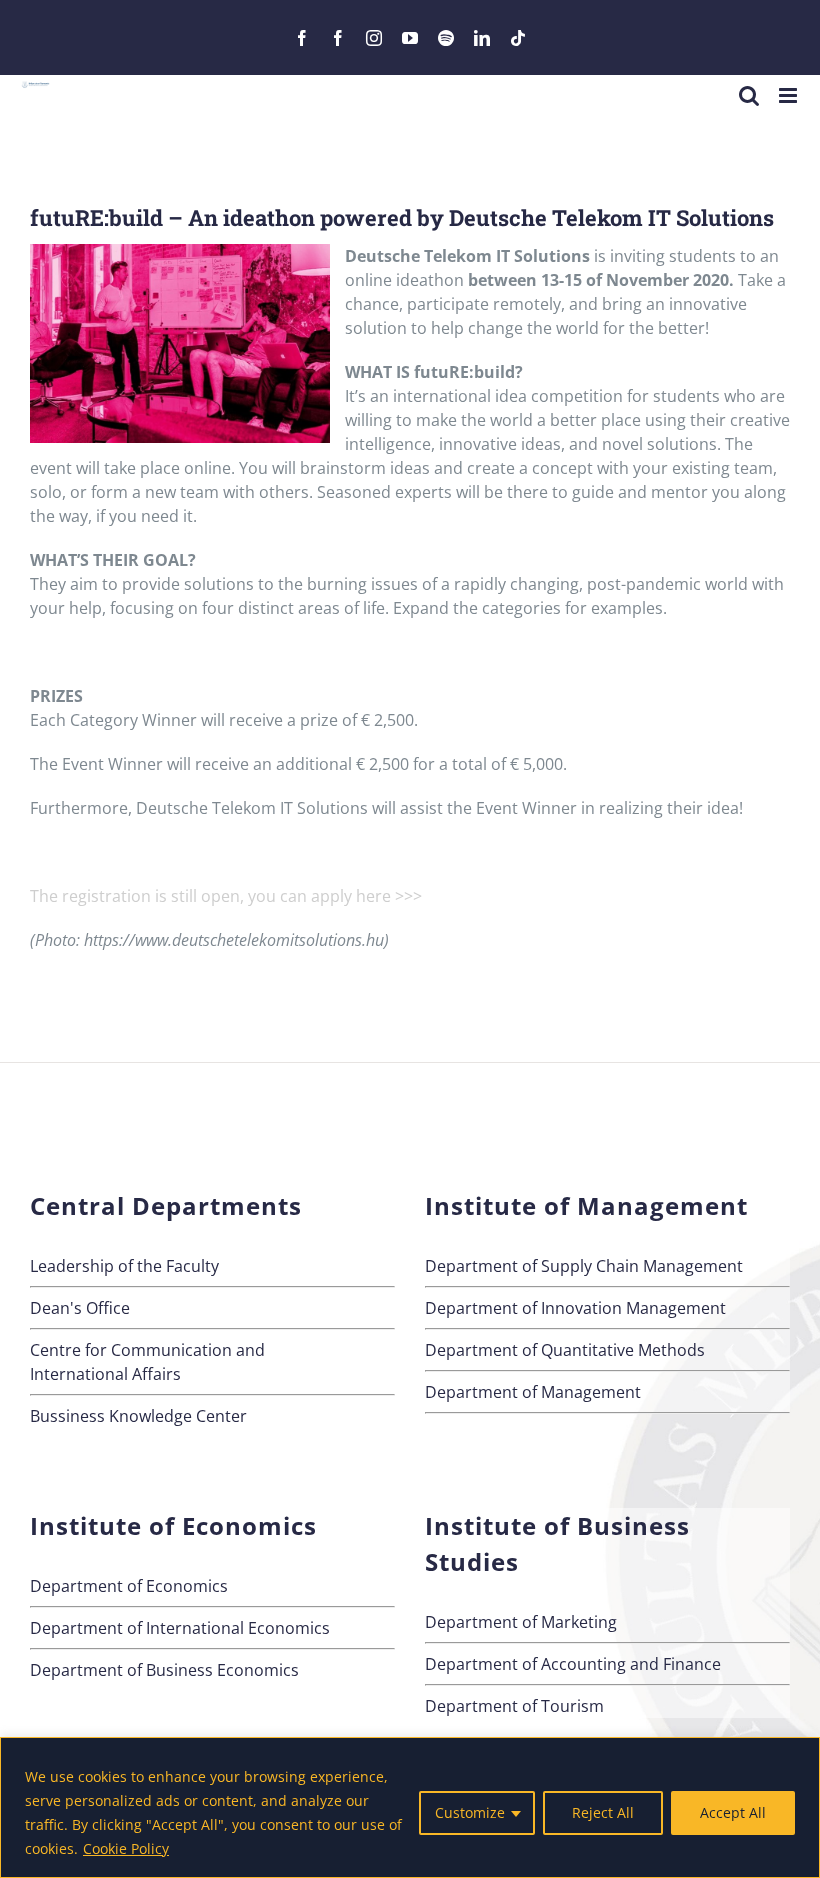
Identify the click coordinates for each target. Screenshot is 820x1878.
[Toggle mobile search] (749, 95)
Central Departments (166, 1205)
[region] (410, 1807)
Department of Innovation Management (575, 1308)
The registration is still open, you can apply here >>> (226, 896)
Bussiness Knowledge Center (138, 1416)
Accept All (733, 1812)
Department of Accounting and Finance (573, 1664)
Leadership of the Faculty (124, 1266)
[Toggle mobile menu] (789, 95)
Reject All (603, 1812)
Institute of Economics (173, 1525)
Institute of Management (586, 1205)
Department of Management (533, 1392)
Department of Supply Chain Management (584, 1266)
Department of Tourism (514, 1706)
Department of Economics (129, 1586)
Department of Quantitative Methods (565, 1350)
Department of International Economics (180, 1628)
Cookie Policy (126, 1848)
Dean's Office (80, 1308)
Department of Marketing (521, 1622)
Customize (470, 1812)
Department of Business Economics (164, 1670)
